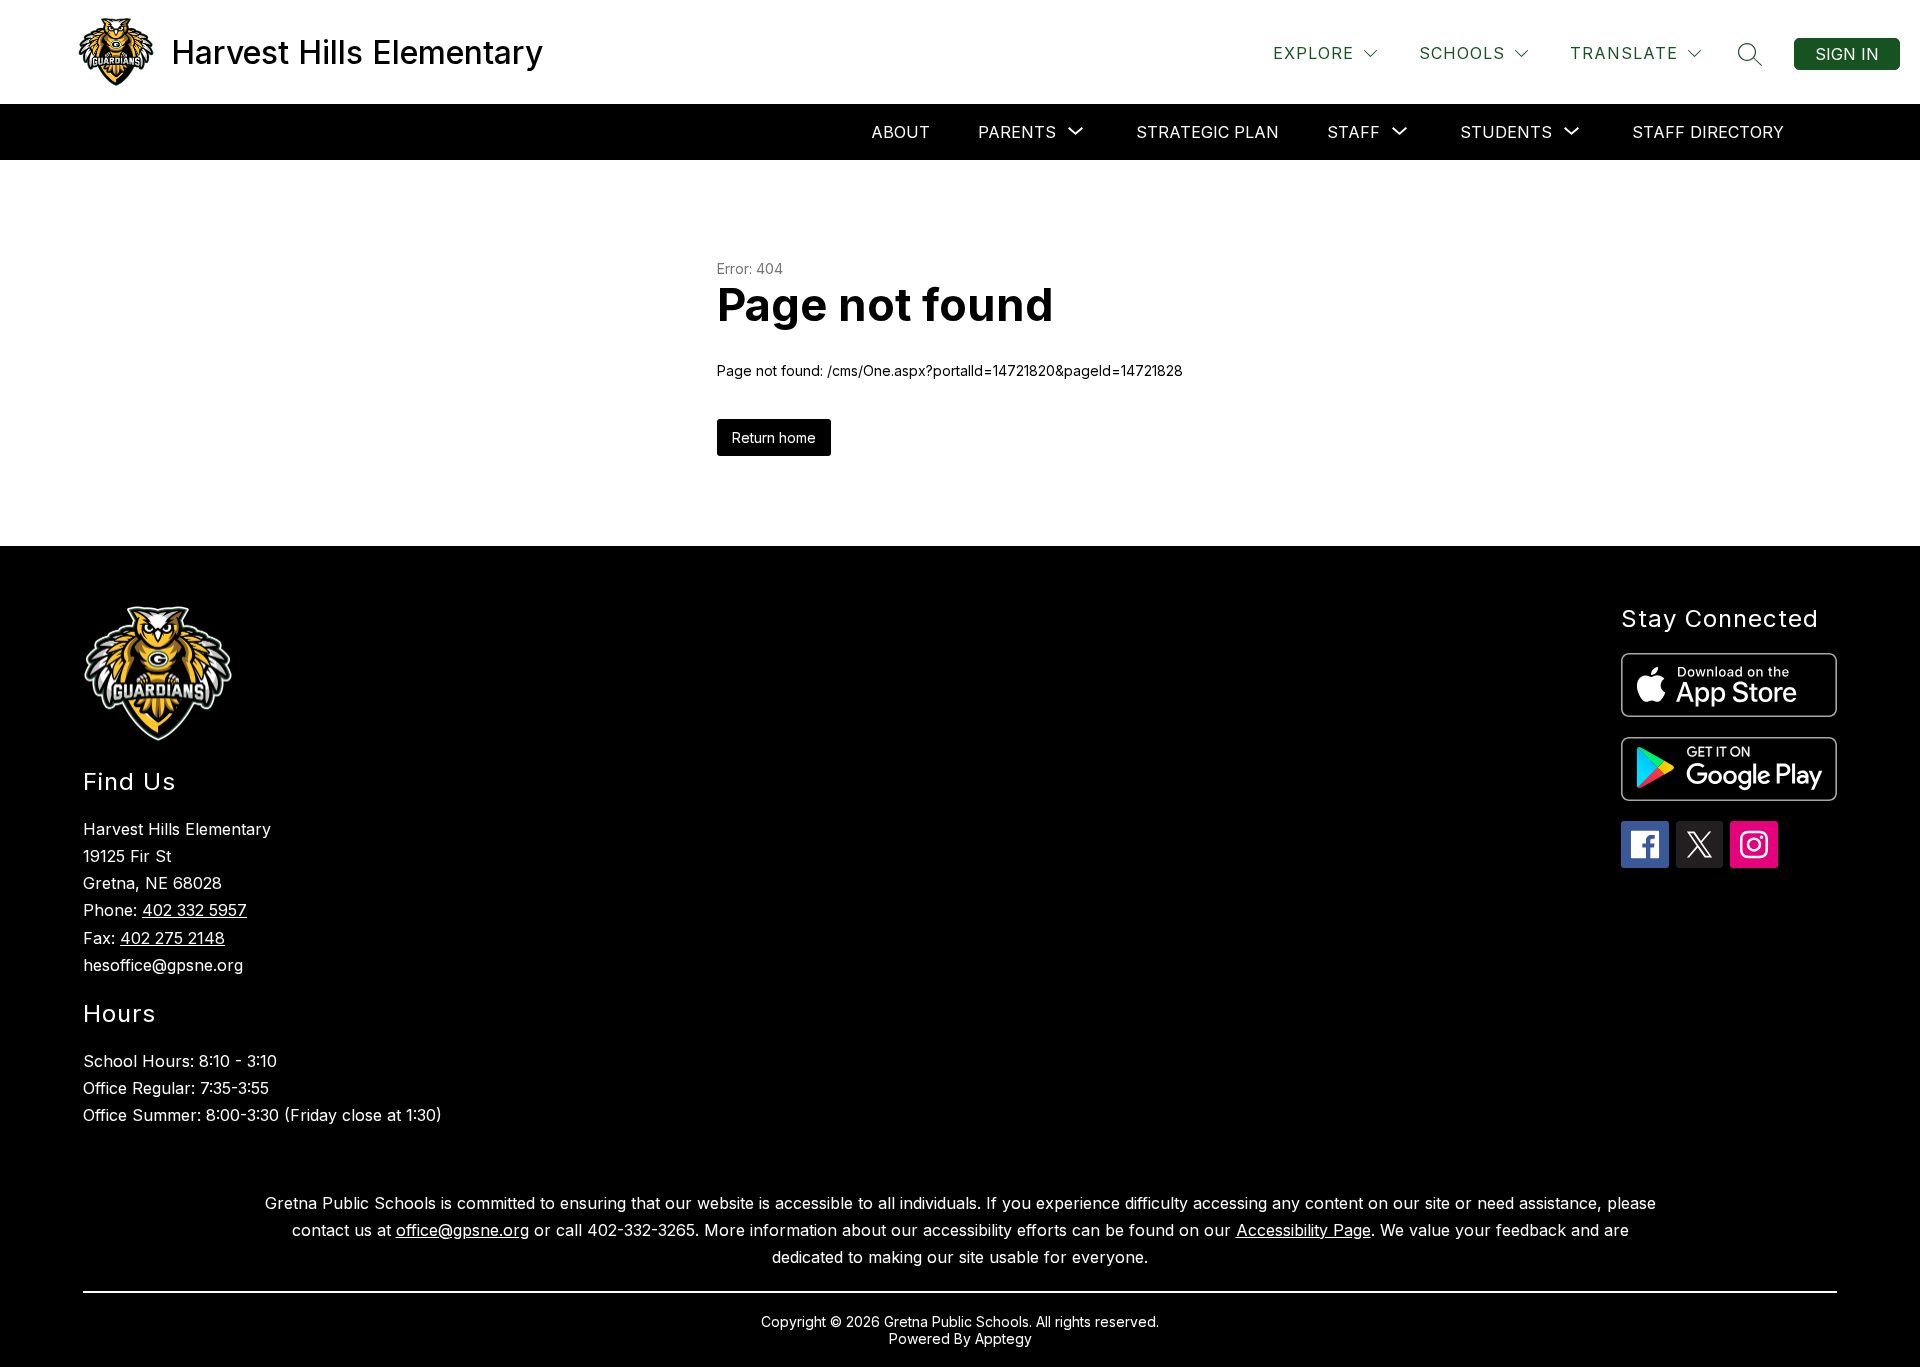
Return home (774, 437)
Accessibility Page (1303, 1230)
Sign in (1847, 54)
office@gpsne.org (462, 1230)
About (900, 132)
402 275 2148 (172, 938)
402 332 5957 (194, 910)
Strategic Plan (1207, 132)
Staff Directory (1708, 132)
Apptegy (1003, 1338)
